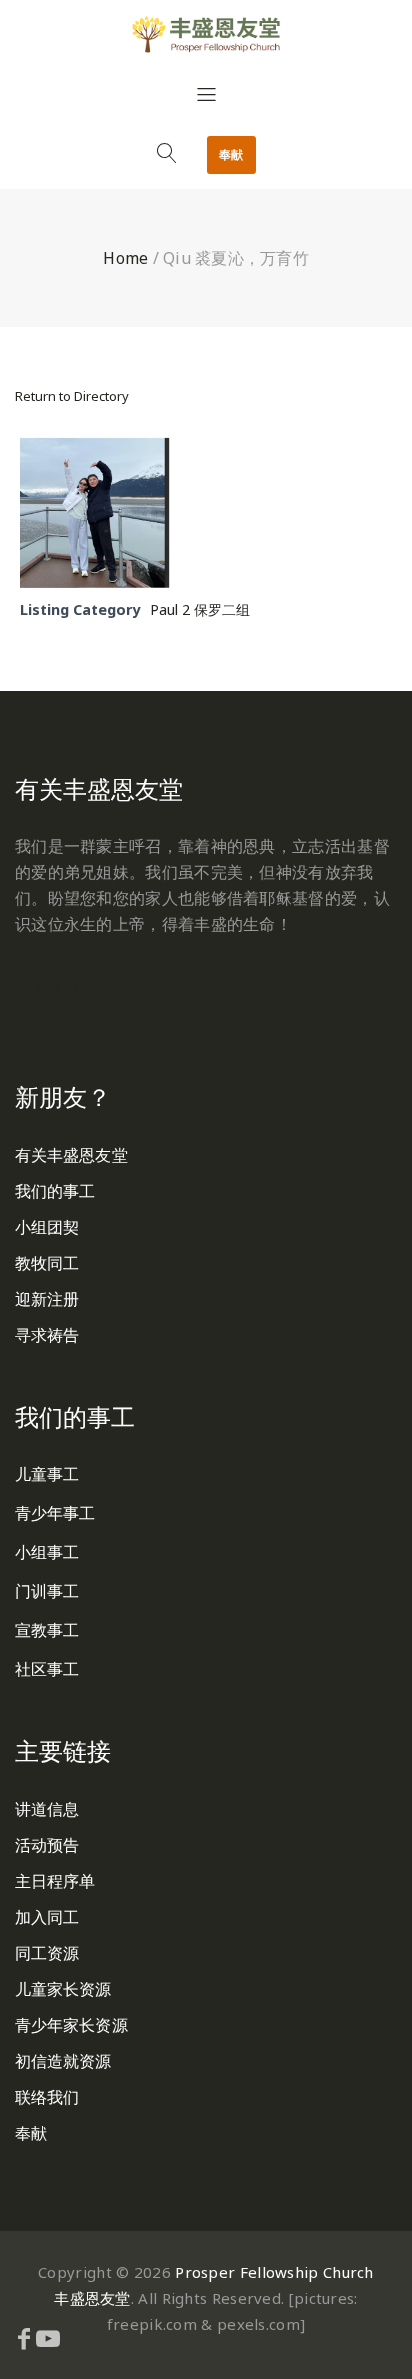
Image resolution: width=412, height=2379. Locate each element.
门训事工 (47, 1591)
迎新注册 (47, 1299)
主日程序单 (55, 1881)
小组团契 (47, 1227)
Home (125, 258)
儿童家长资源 (63, 1989)
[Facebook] (24, 2338)
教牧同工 (47, 1263)
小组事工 (47, 1552)
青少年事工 (55, 1513)
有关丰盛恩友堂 (71, 1155)
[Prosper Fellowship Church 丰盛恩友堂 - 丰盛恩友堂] (206, 34)
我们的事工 (55, 1191)
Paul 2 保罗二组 (200, 609)
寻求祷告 (47, 1335)
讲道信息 (47, 1809)
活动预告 (47, 1845)
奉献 (231, 154)
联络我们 (47, 2097)
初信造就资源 (63, 2061)
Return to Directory (72, 396)
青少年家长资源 (71, 2025)
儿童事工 (47, 1474)
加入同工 (47, 1917)
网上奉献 (47, 985)
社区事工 (47, 1669)
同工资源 (47, 1953)
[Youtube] (48, 2338)
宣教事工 (47, 1630)
